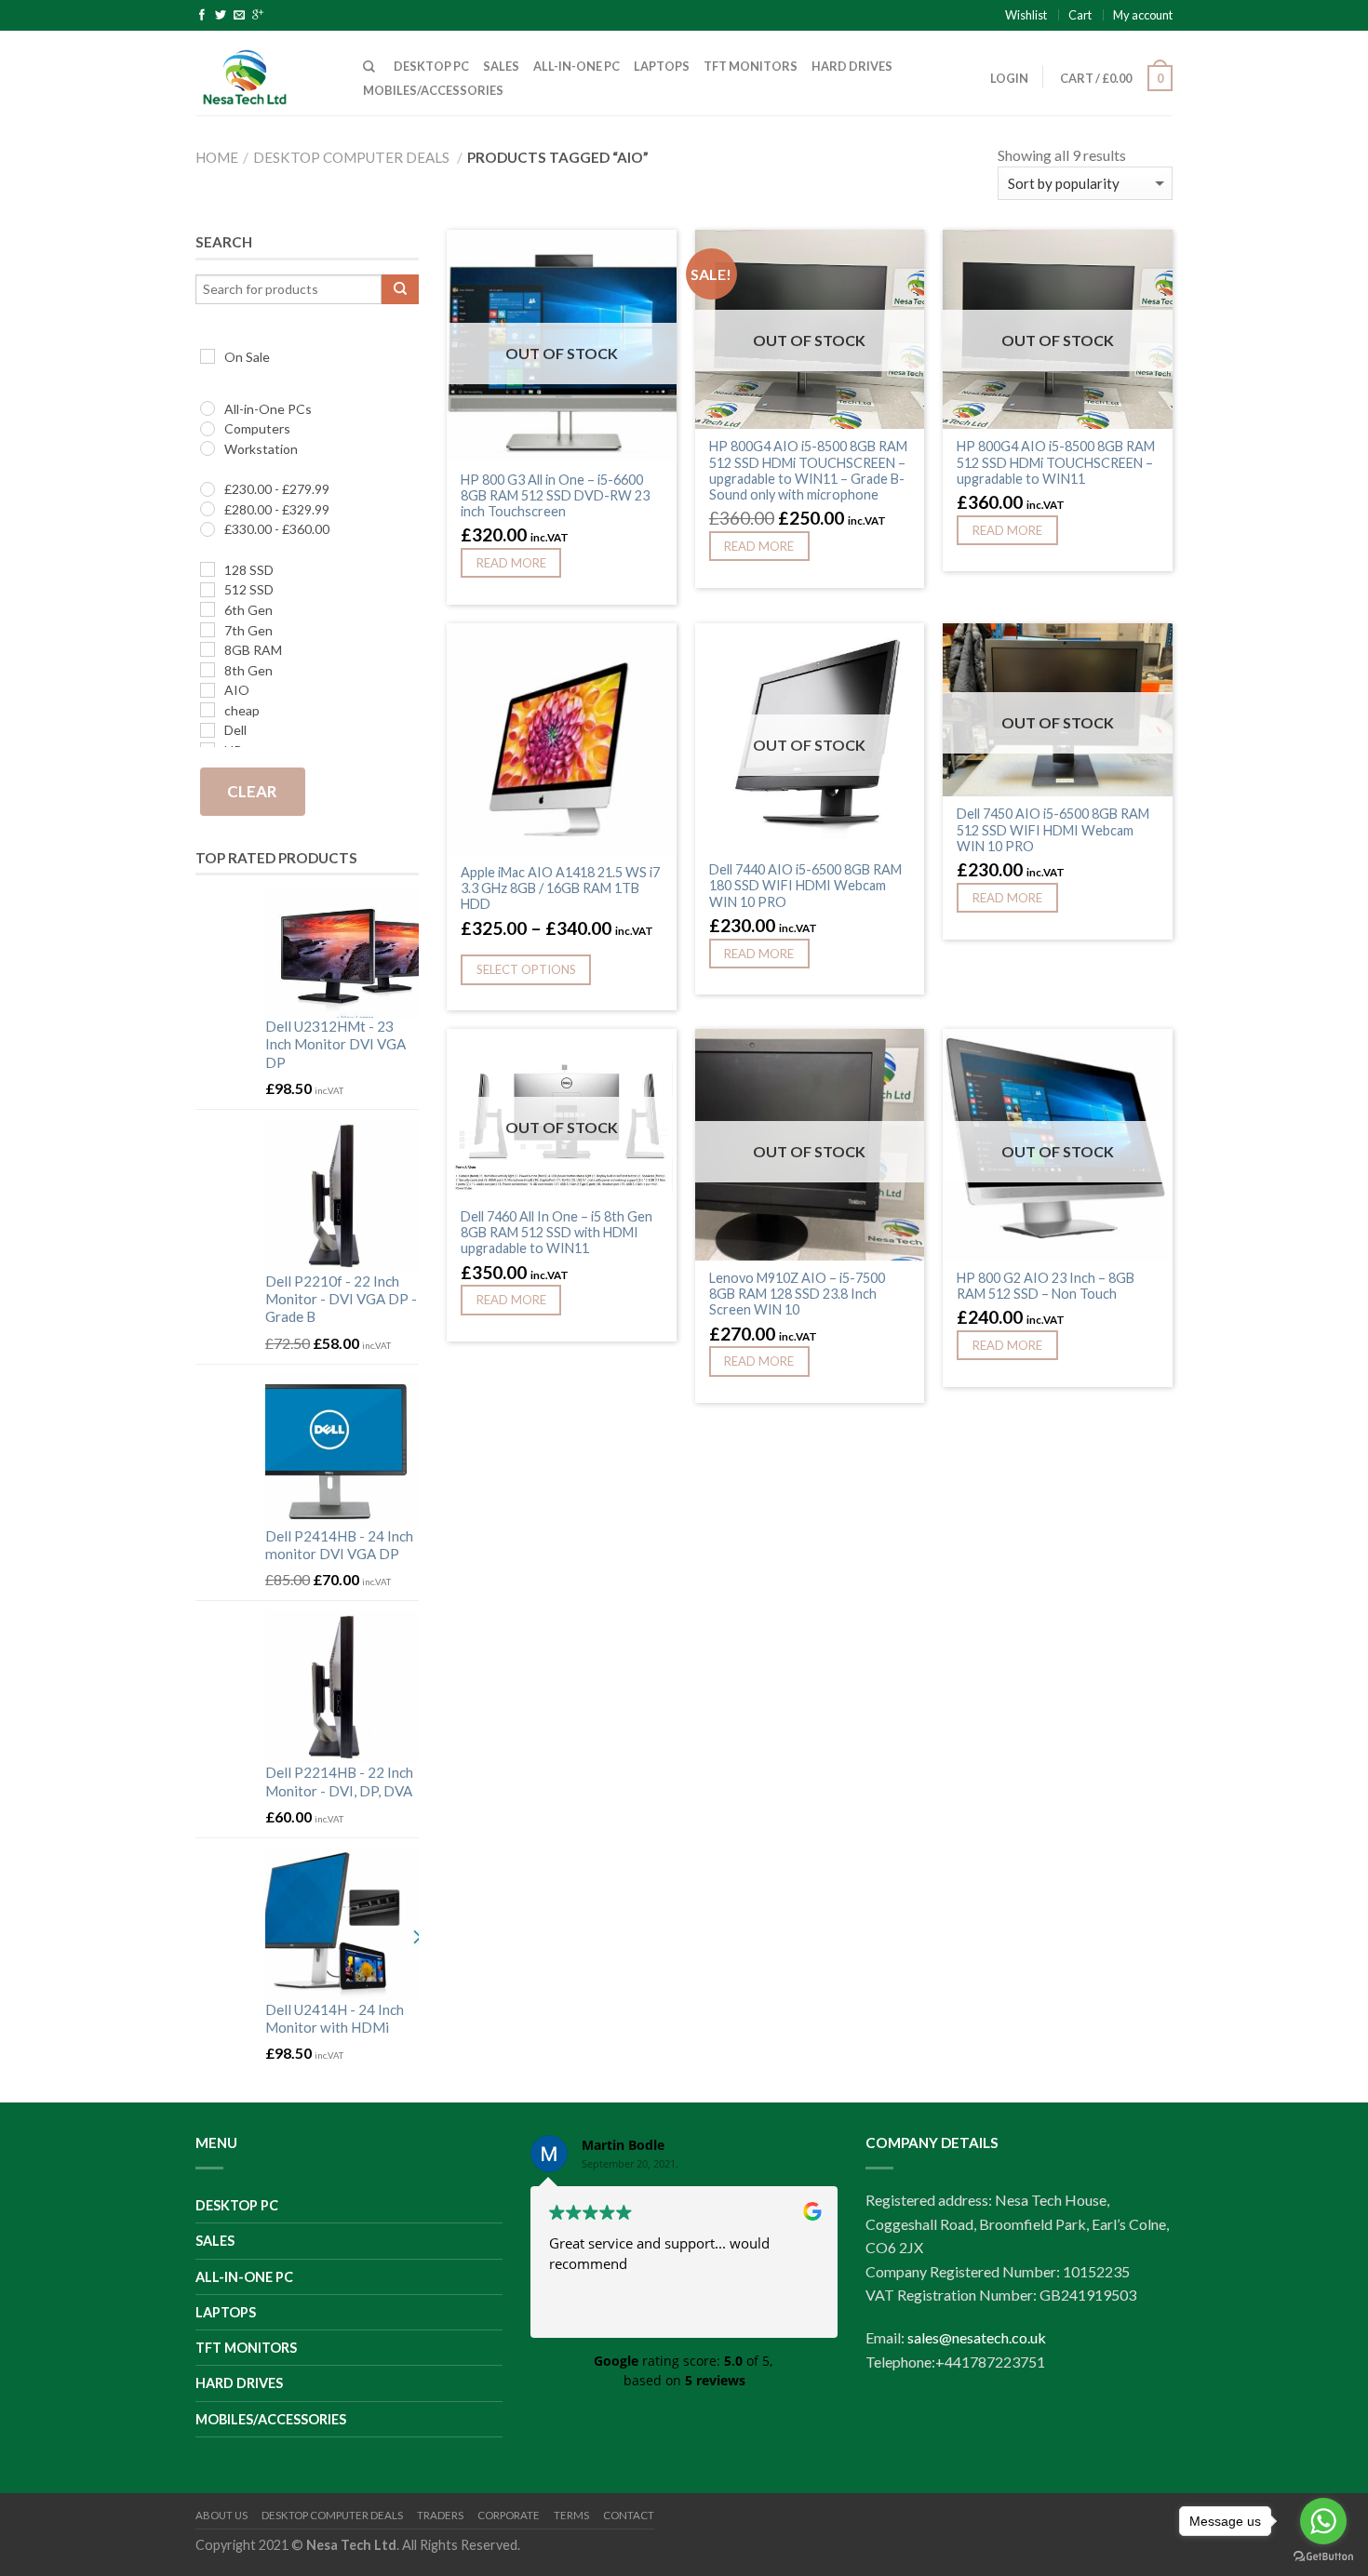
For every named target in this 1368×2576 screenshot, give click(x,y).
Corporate (509, 2515)
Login (1009, 78)
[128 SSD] (208, 569)
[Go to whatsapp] (1323, 2521)
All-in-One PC (577, 66)
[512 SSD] (208, 590)
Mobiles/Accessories (433, 90)
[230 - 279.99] (208, 489)
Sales (501, 66)
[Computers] (208, 429)
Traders (440, 2515)
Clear (252, 791)
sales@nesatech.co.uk (977, 2337)
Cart (1080, 15)
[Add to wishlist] (653, 253)
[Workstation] (208, 448)
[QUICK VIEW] (562, 739)
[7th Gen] (208, 630)
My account (1143, 15)
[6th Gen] (208, 609)
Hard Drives (852, 66)
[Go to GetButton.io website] (1323, 2557)
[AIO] (208, 690)
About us (221, 2515)
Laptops (662, 66)
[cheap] (208, 710)
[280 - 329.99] (208, 509)
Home (217, 157)
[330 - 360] (208, 529)
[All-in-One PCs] (208, 408)
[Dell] (208, 730)
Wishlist (1026, 15)
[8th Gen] (208, 670)
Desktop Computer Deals (351, 157)
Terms (571, 2515)
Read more (511, 563)
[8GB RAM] (208, 649)
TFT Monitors (751, 66)
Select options (526, 969)
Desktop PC (431, 66)
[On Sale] (208, 356)
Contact (629, 2515)
